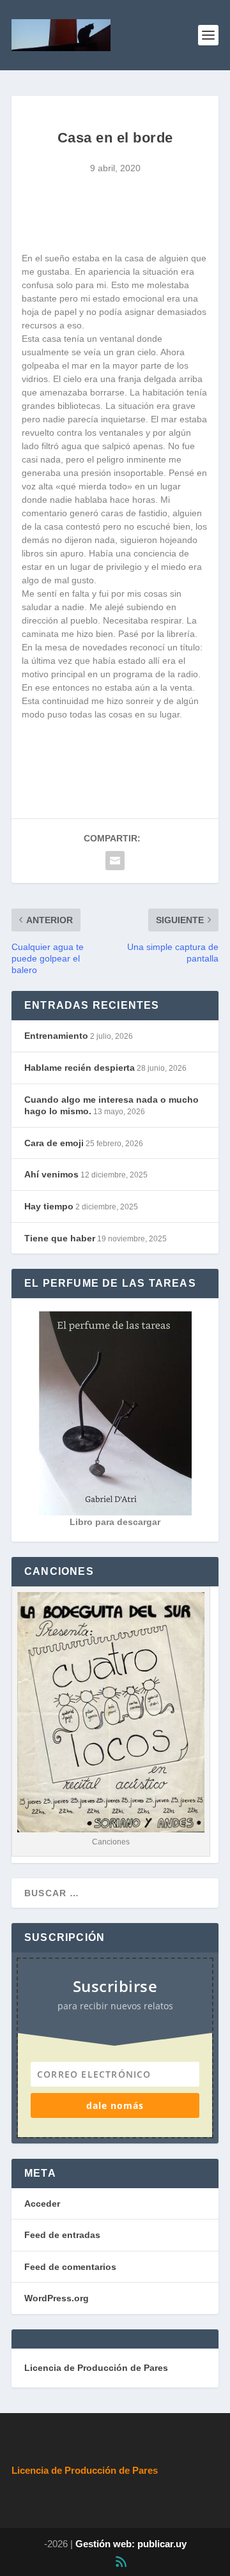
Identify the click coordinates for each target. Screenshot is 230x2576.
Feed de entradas (62, 2235)
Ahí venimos (51, 1174)
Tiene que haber (60, 1238)
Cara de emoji (54, 1143)
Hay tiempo (49, 1206)
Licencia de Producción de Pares (96, 2368)
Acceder (42, 2204)
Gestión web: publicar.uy (131, 2544)
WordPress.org (57, 2298)
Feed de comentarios (70, 2267)
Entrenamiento (56, 1036)
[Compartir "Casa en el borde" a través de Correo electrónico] (115, 861)
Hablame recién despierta (80, 1068)
